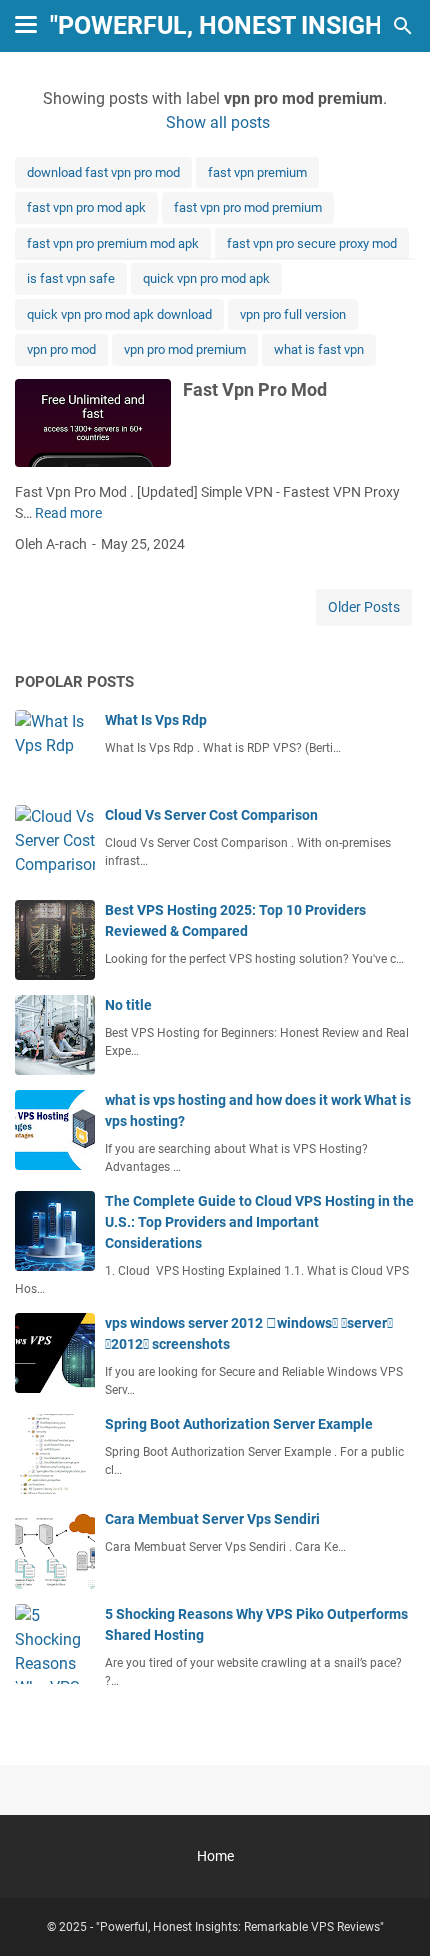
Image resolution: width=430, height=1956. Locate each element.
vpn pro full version (293, 314)
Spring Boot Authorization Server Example (239, 1424)
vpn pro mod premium (185, 349)
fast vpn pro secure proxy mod (312, 243)
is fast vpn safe (71, 278)
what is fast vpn (319, 349)
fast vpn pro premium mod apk (113, 243)
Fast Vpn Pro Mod (255, 389)
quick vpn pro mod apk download (119, 314)
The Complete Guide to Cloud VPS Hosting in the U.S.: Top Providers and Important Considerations (259, 1222)
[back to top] (390, 1911)
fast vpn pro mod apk (86, 207)
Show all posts (218, 122)
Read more (68, 513)
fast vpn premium (257, 172)
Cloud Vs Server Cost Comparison (211, 815)
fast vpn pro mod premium (248, 207)
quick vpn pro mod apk (206, 278)
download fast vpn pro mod (103, 172)
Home (215, 1856)
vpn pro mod (61, 349)
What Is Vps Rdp (156, 720)
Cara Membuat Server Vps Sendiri (212, 1519)
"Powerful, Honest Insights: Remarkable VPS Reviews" (240, 1927)
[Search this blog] (403, 26)
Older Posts (364, 607)
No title (128, 1005)
